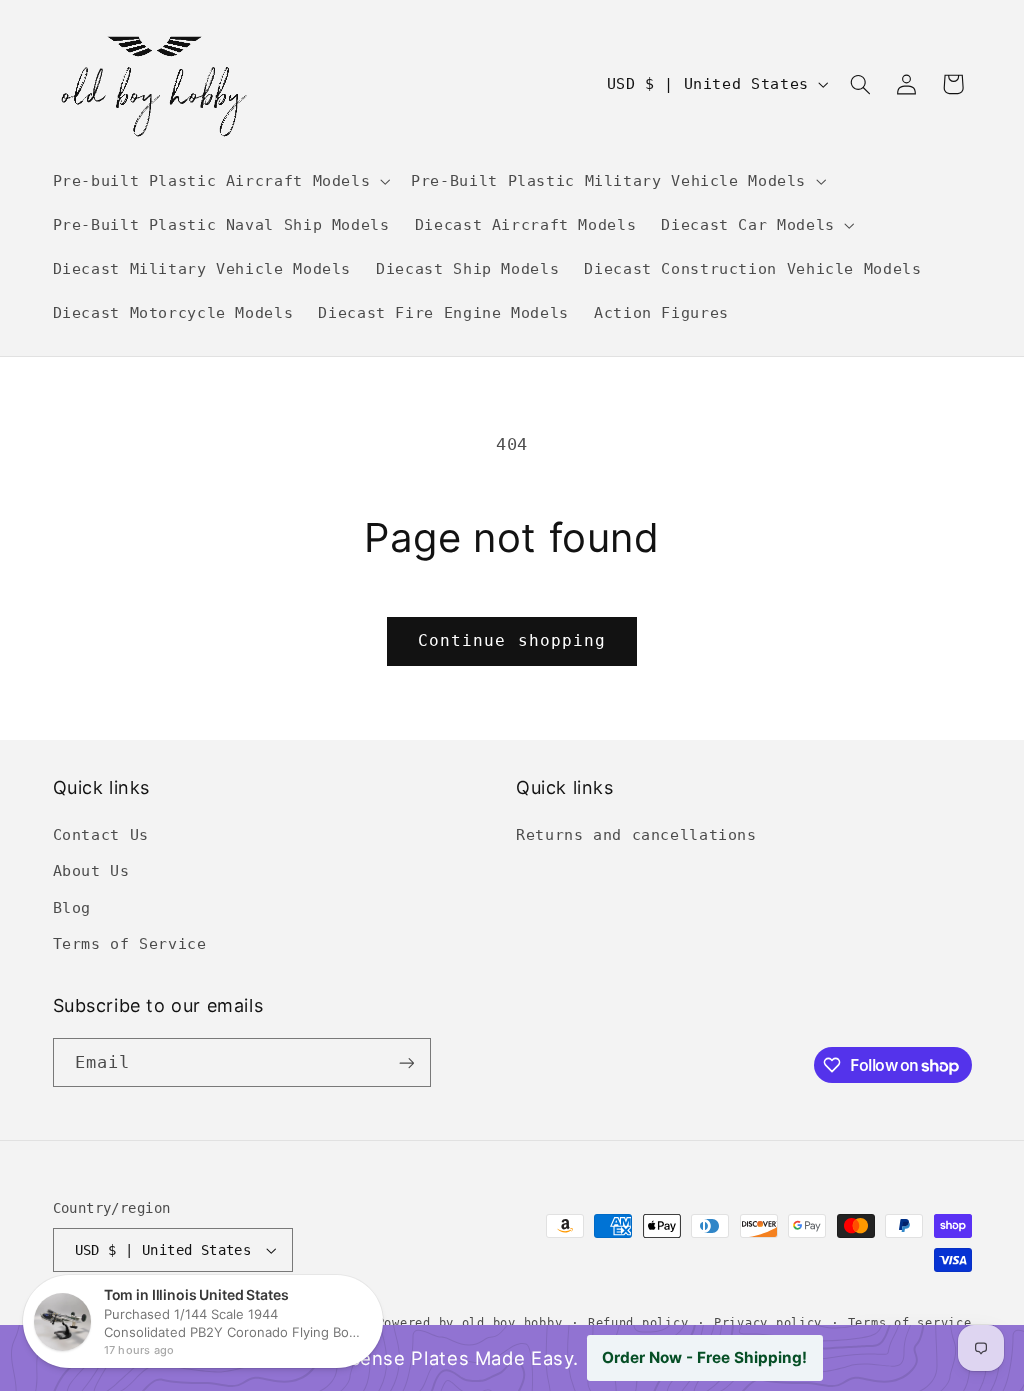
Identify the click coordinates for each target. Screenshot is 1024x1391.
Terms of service (910, 1323)
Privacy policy (768, 1323)
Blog (72, 907)
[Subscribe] (406, 1062)
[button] (219, 181)
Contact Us (101, 834)
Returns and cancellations (636, 834)
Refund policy (638, 1323)
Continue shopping (512, 640)
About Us (91, 870)
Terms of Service (130, 943)
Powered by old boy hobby (470, 1323)
